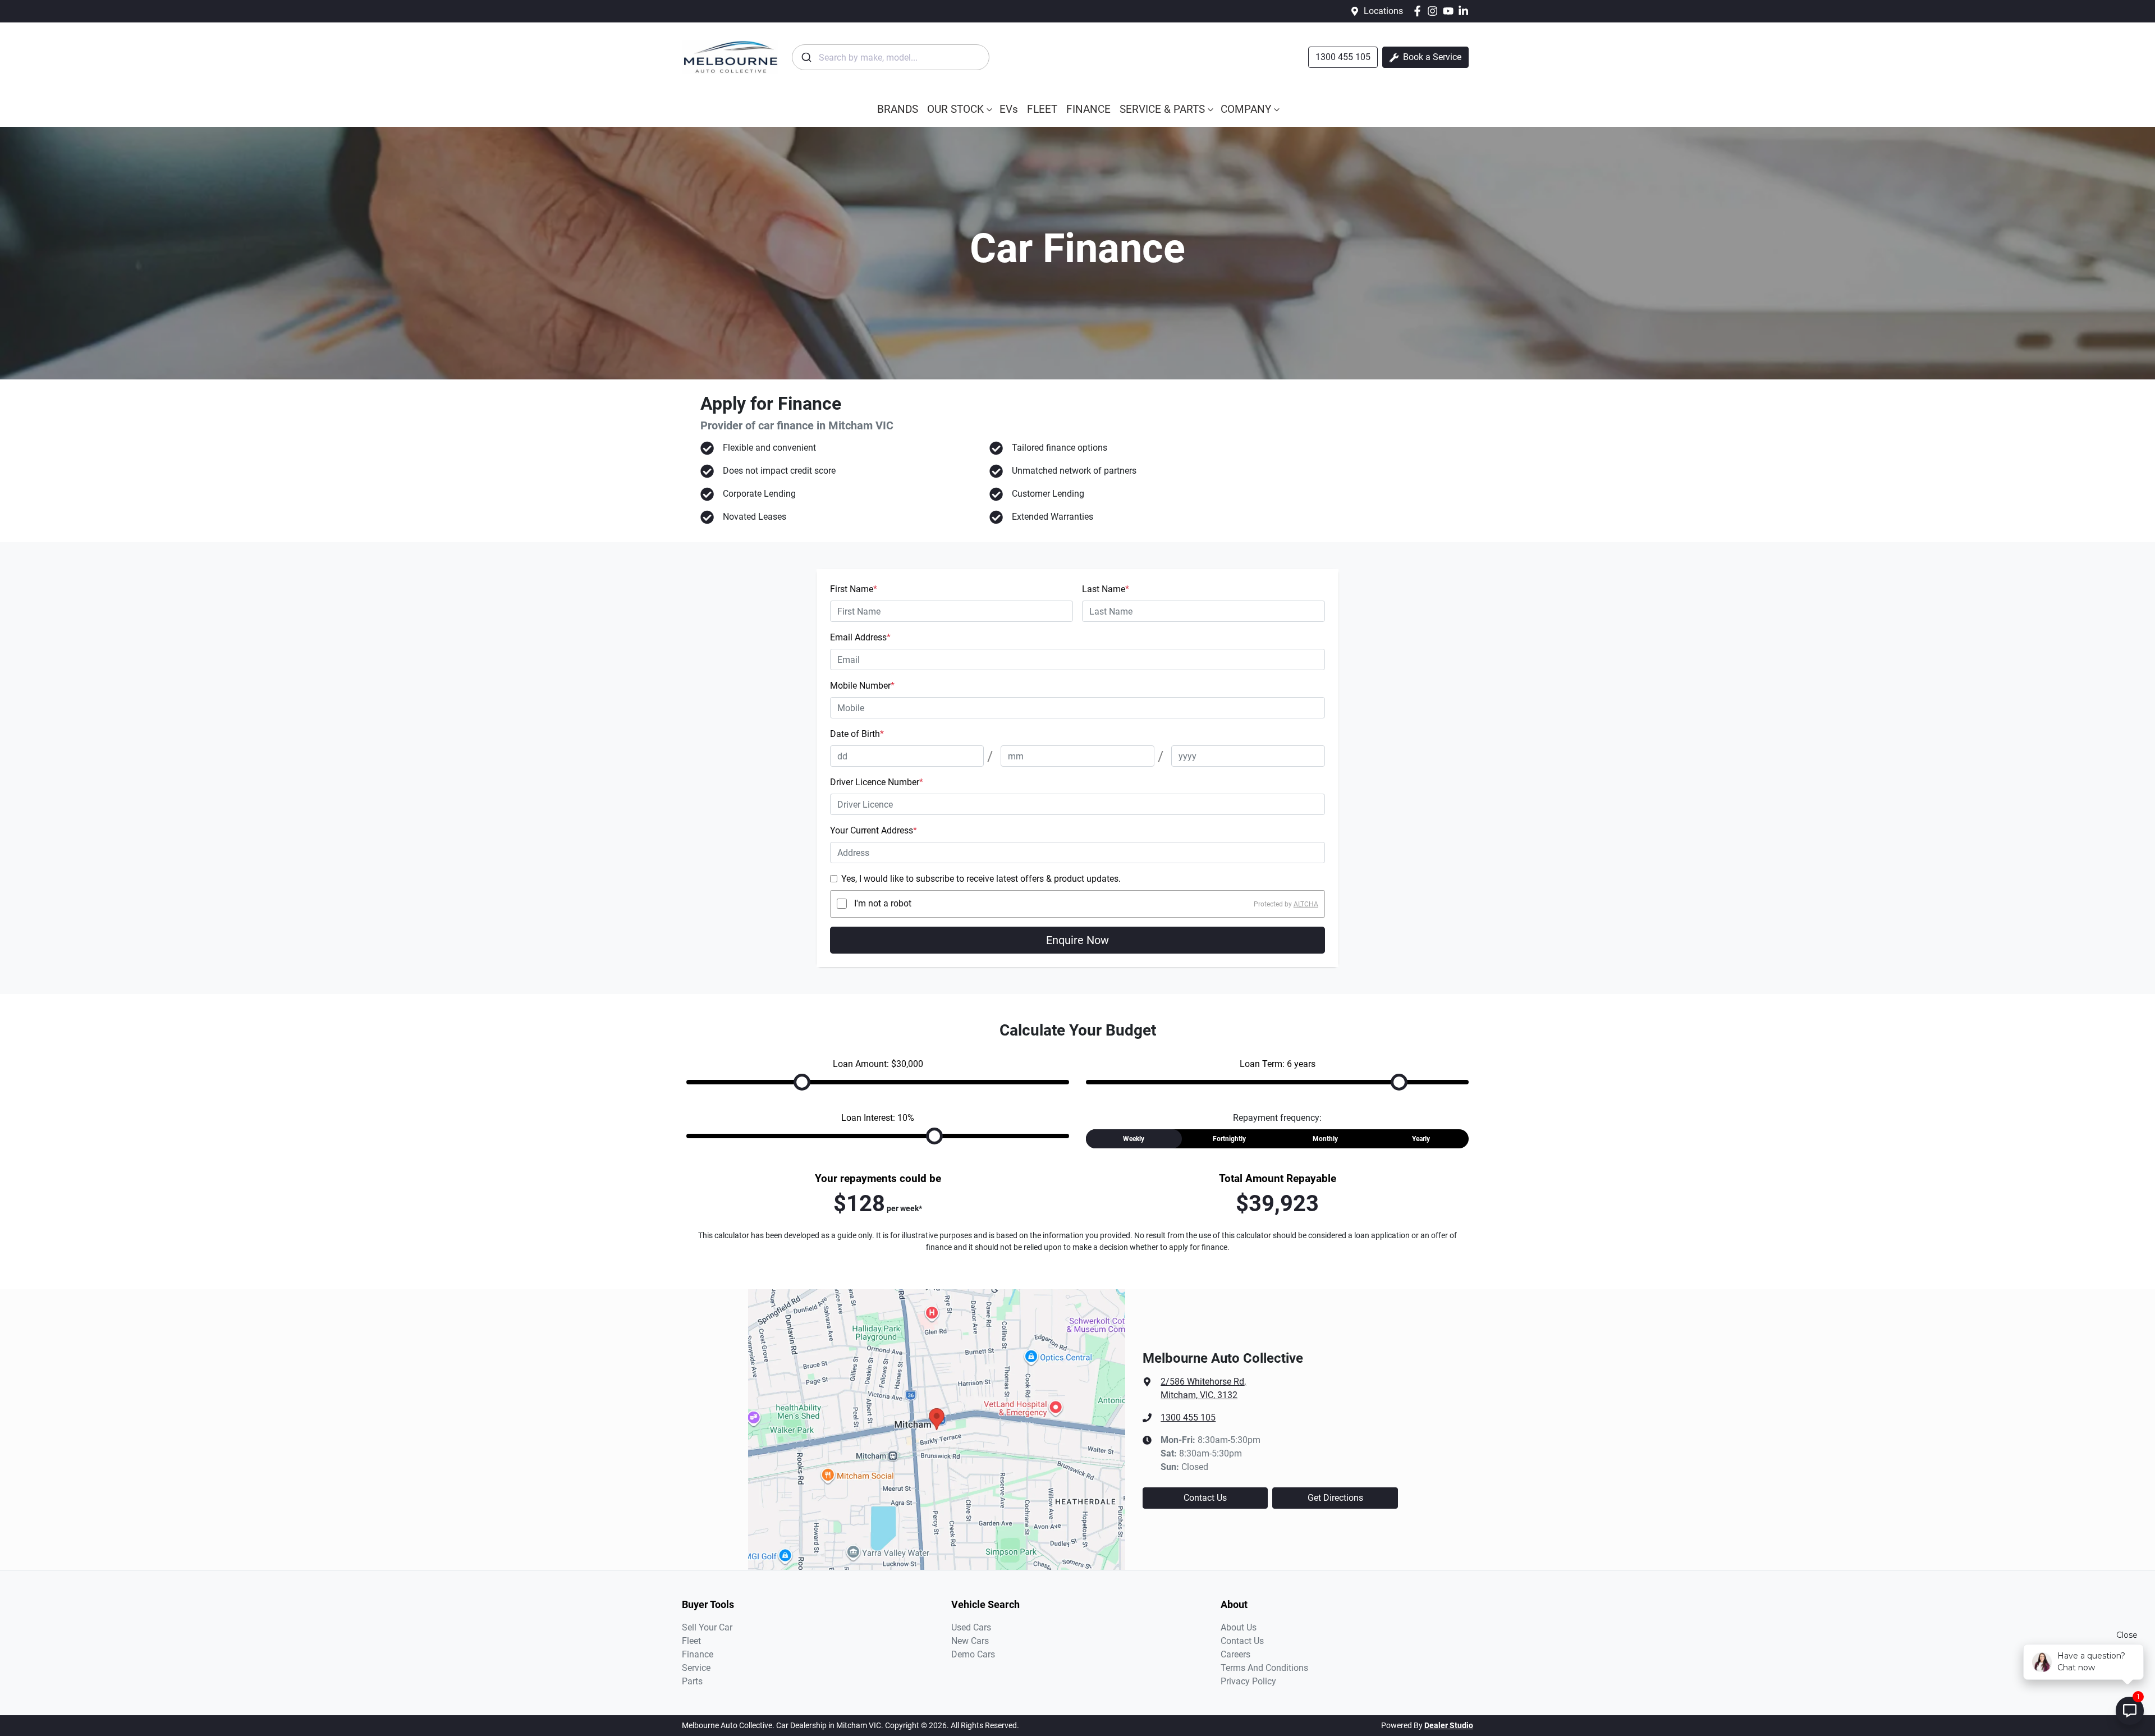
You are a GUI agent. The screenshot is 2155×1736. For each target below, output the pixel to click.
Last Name (1106, 589)
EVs (1009, 109)
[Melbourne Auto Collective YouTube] (1450, 11)
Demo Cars (973, 1654)
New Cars (970, 1641)
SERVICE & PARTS (1162, 109)
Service (696, 1668)
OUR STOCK (955, 109)
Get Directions (1335, 1498)
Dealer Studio (1449, 1725)
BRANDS (898, 109)
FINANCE (1088, 109)
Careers (1235, 1654)
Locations (1383, 11)
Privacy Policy (1248, 1681)
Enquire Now (1077, 940)
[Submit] (806, 57)
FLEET (1042, 109)
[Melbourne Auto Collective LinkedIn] (1466, 11)
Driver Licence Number (877, 782)
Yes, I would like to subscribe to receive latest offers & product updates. (981, 879)
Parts (692, 1681)
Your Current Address (874, 830)
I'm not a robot (883, 903)
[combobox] (891, 57)
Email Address (860, 637)
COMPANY (1246, 109)
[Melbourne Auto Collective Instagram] (1435, 11)
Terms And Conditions (1264, 1668)
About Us (1239, 1627)
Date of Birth (857, 734)
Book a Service (1431, 57)
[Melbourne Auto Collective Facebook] (1420, 11)
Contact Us (1205, 1498)
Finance (698, 1654)
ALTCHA (1306, 904)
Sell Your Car (707, 1627)
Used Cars (971, 1627)
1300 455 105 (1343, 57)
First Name (854, 589)
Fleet (691, 1641)
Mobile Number (862, 686)
